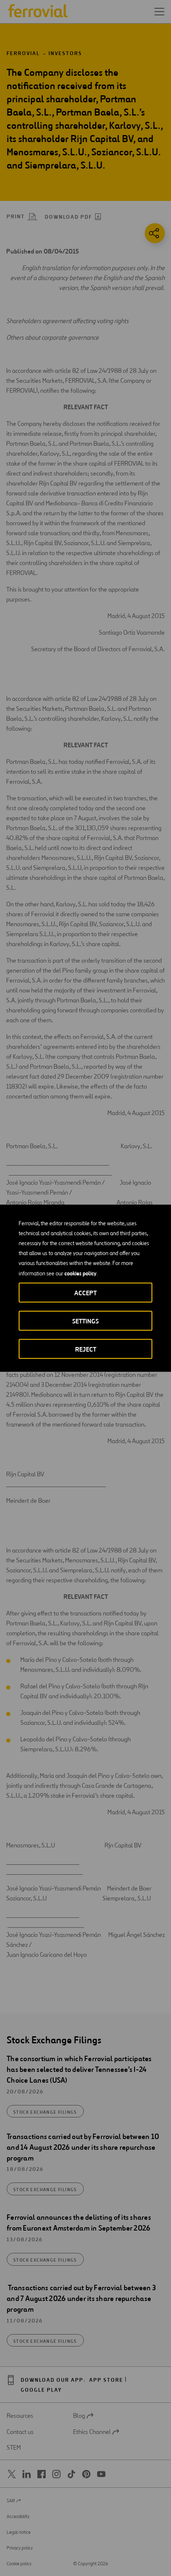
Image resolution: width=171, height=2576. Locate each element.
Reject (86, 1349)
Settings (85, 1321)
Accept (85, 1293)
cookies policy (80, 1273)
